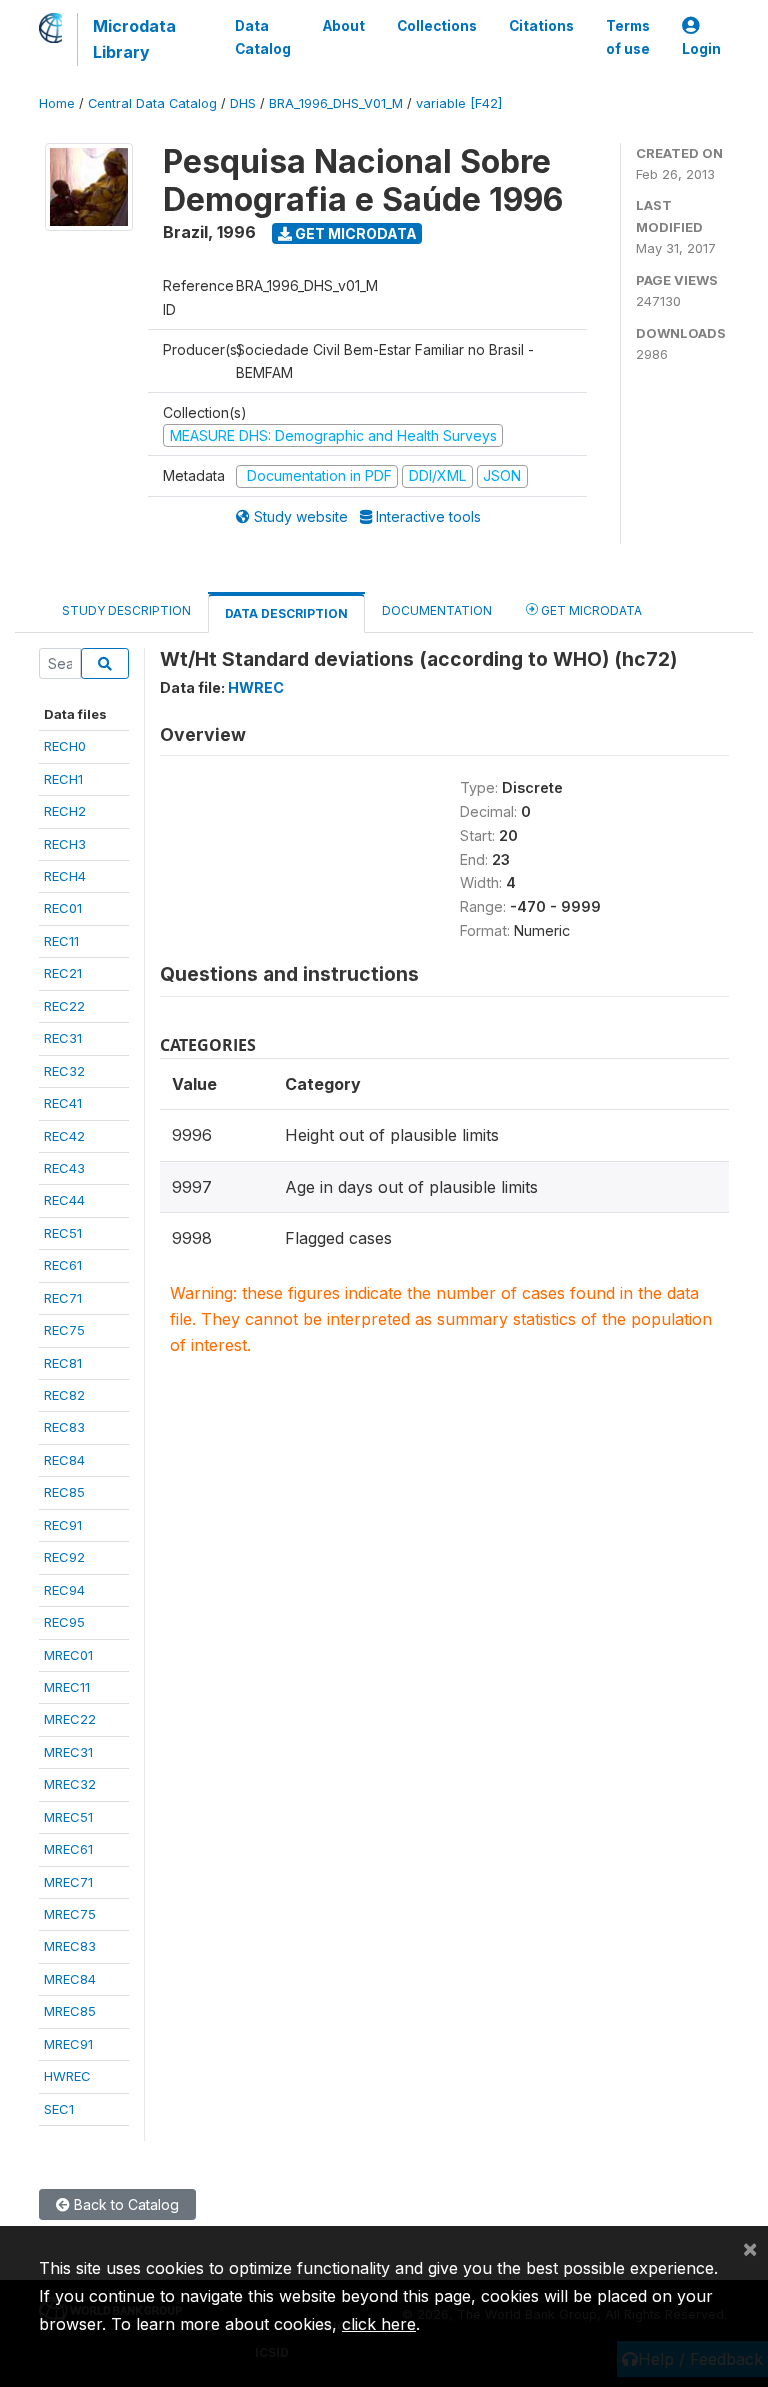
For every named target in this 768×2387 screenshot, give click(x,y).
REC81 (63, 1363)
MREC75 (70, 1914)
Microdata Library (134, 39)
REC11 (61, 941)
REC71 (63, 1298)
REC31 (63, 1038)
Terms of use (628, 37)
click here (379, 2324)
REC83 (64, 1427)
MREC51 (68, 1817)
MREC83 (70, 1946)
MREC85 (70, 2011)
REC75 (64, 1330)
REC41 (63, 1103)
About (344, 26)
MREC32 (70, 1784)
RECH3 (65, 844)
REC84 (64, 1460)
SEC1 (59, 2109)
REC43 (64, 1168)
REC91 (63, 1525)
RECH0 (65, 746)
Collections (437, 26)
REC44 (64, 1200)
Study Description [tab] (126, 610)
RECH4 (65, 876)
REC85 (64, 1492)
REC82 (64, 1395)
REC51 (63, 1233)
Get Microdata (354, 233)
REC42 (64, 1136)
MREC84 (70, 1979)
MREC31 (68, 1752)
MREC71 (68, 1882)
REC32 (64, 1071)
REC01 (63, 908)
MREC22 (70, 1719)
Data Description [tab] (286, 613)
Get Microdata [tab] (590, 610)
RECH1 (63, 779)
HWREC (67, 2076)
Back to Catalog (124, 2204)
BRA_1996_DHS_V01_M (336, 103)
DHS (243, 103)
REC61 (63, 1265)
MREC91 (68, 2044)
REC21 (63, 973)
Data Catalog (263, 37)
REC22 (64, 1006)
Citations (541, 26)
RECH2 (65, 811)
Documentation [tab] (437, 610)
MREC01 (68, 1655)
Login (701, 49)
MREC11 (67, 1687)
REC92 (64, 1557)
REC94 (64, 1590)
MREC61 (68, 1849)
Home (57, 103)
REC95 (64, 1622)
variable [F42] (459, 103)
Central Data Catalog (152, 103)
